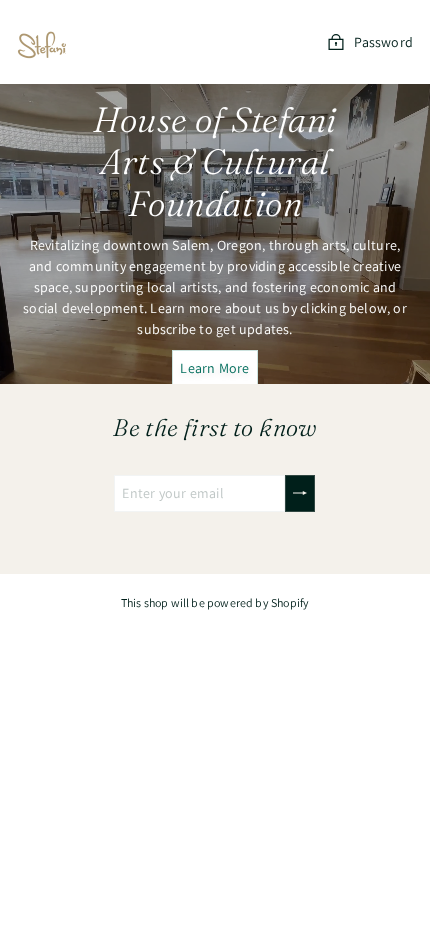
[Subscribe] (300, 493)
